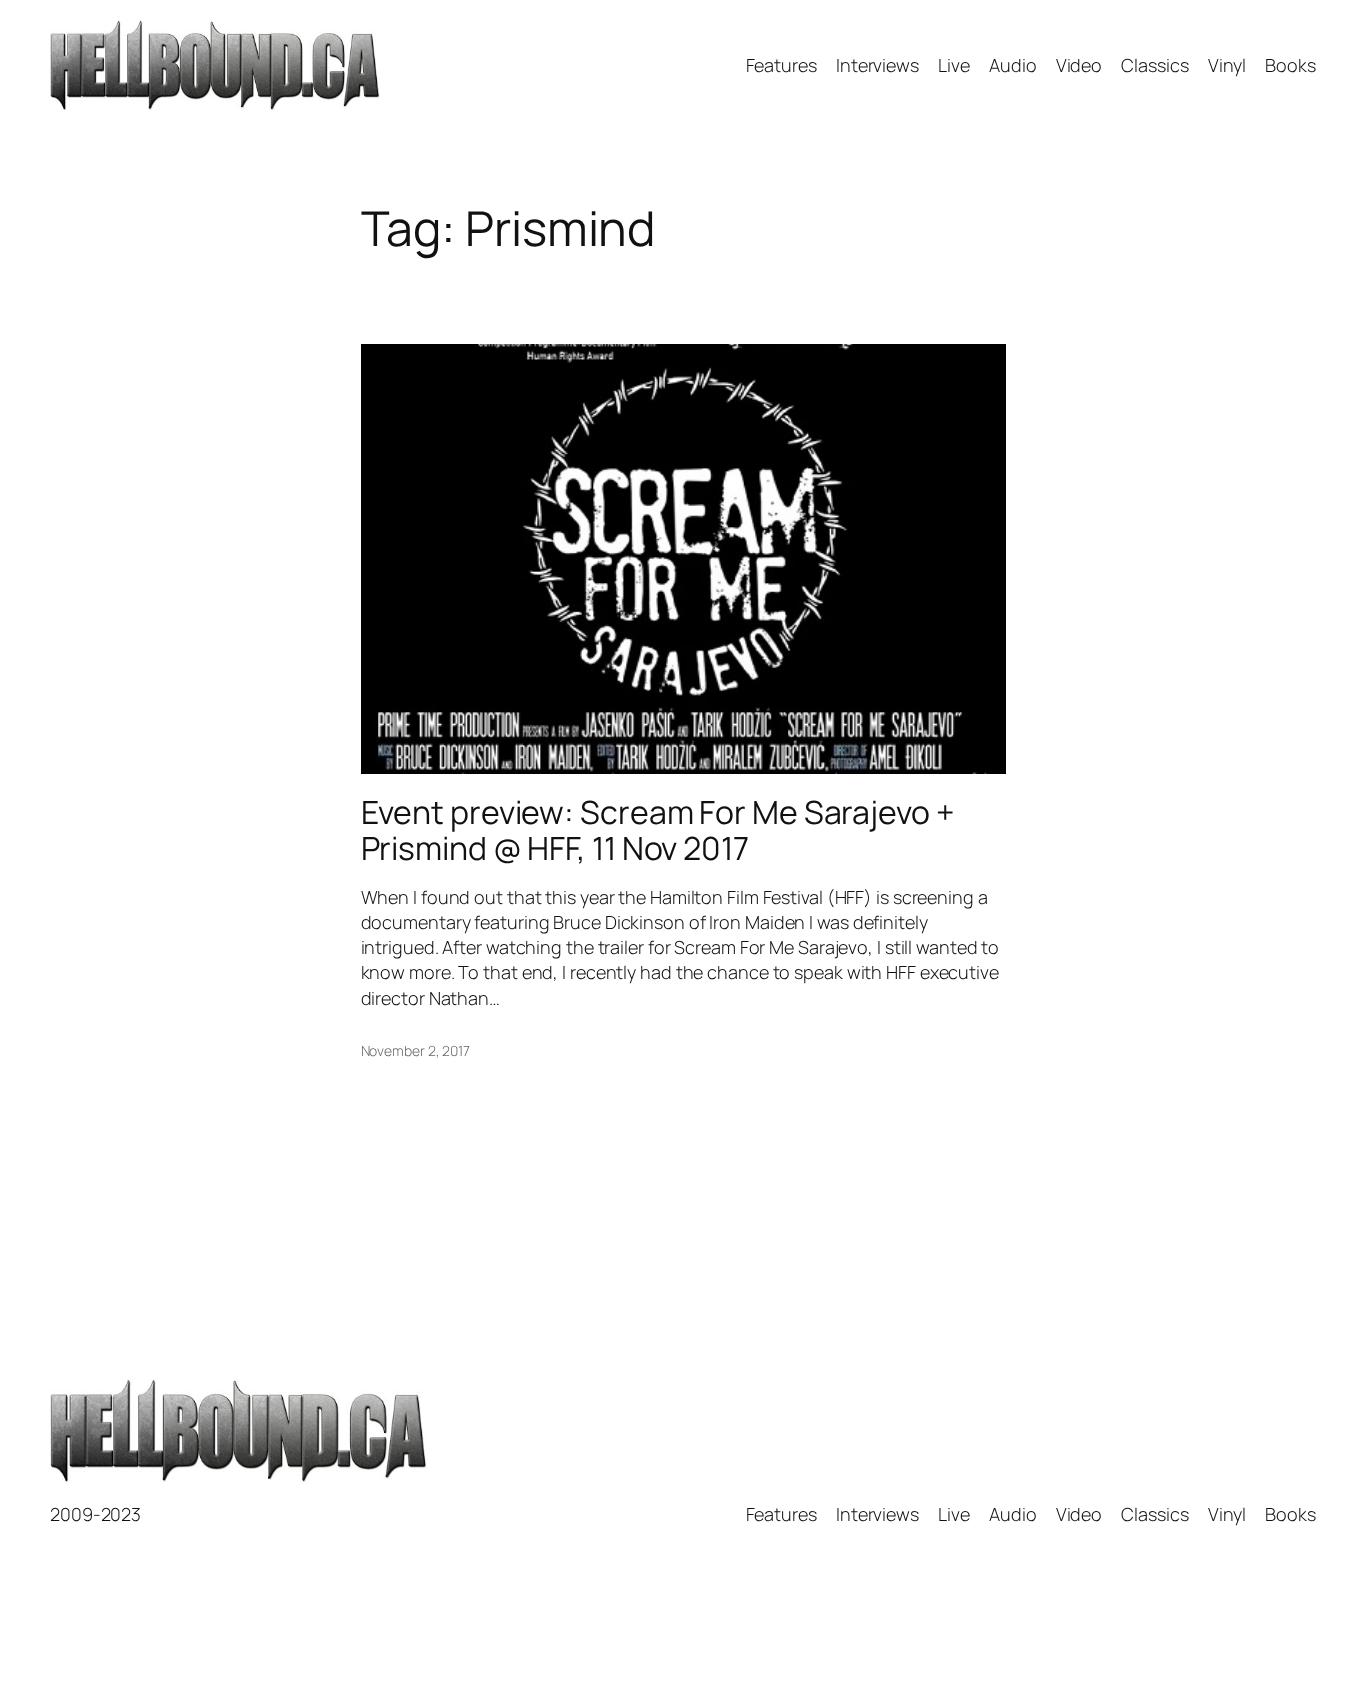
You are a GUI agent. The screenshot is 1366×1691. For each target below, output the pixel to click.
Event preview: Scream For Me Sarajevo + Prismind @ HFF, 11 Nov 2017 (657, 830)
